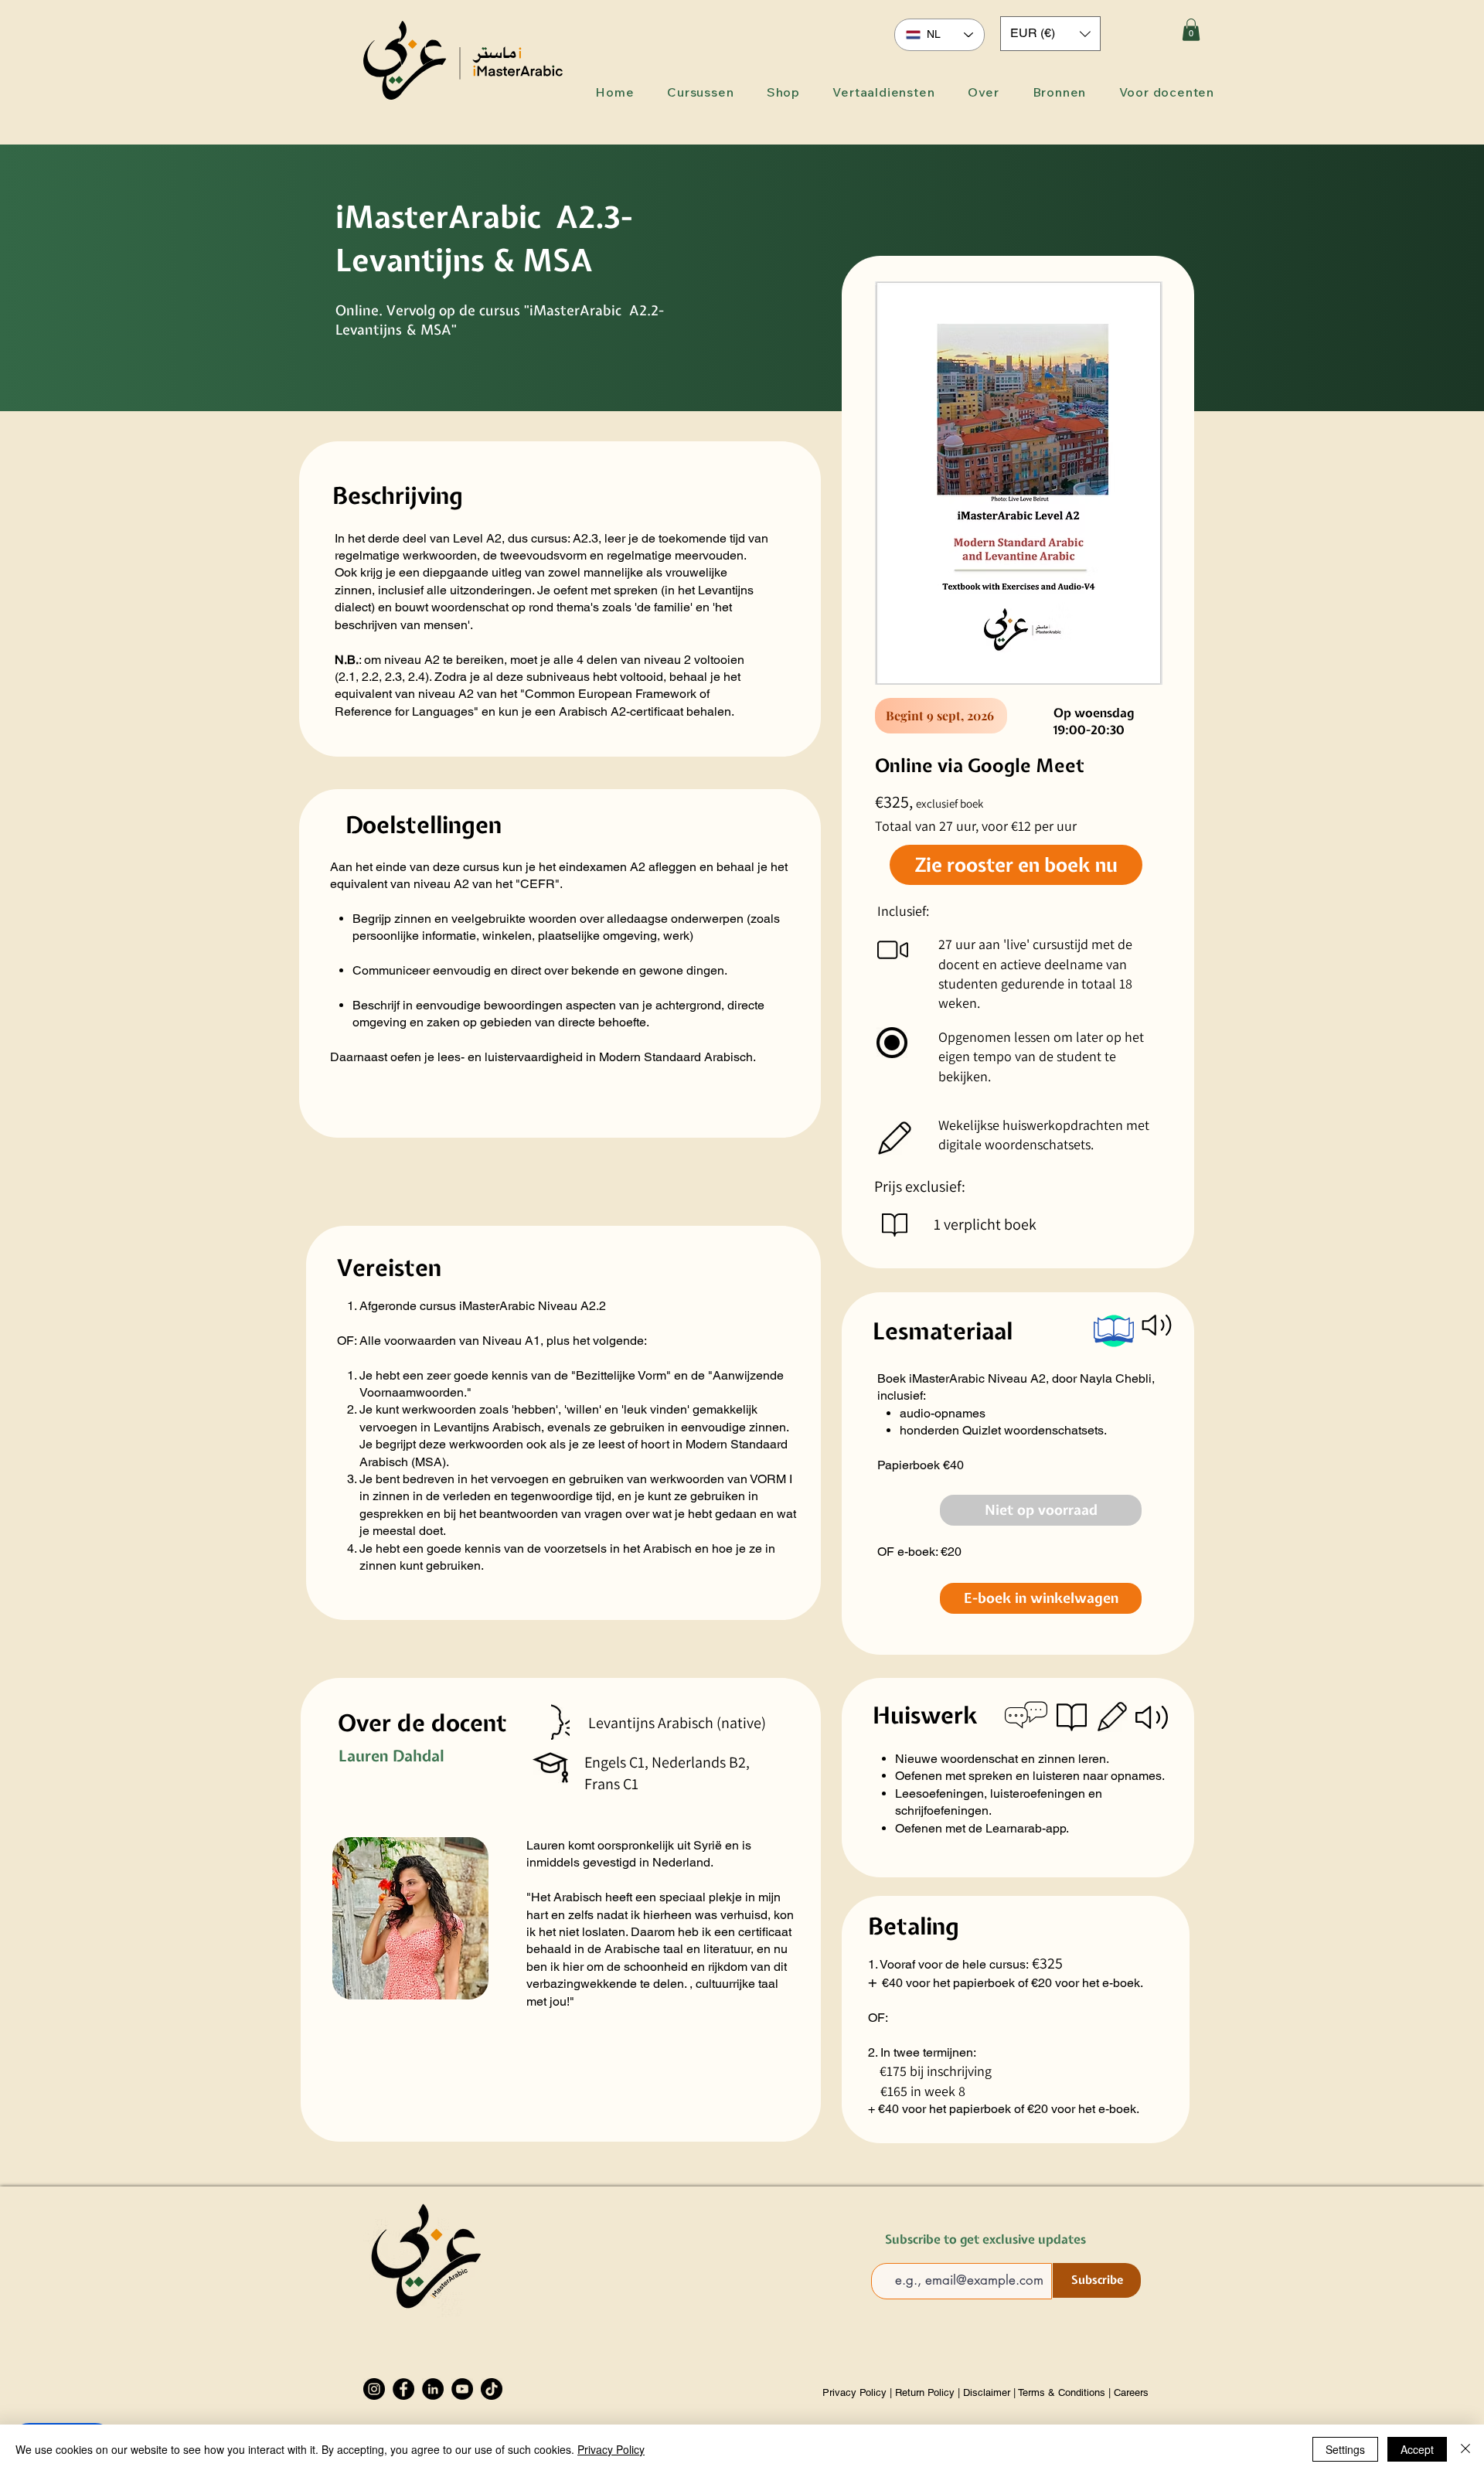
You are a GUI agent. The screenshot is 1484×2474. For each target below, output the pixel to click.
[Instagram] (374, 2389)
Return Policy (925, 2392)
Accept (1417, 2449)
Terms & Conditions (1062, 2392)
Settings (1345, 2449)
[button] (1050, 34)
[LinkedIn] (433, 2389)
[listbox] (1050, 34)
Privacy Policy (856, 2392)
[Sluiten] (1465, 2449)
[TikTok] (492, 2389)
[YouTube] (462, 2389)
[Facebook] (403, 2389)
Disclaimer (987, 2392)
